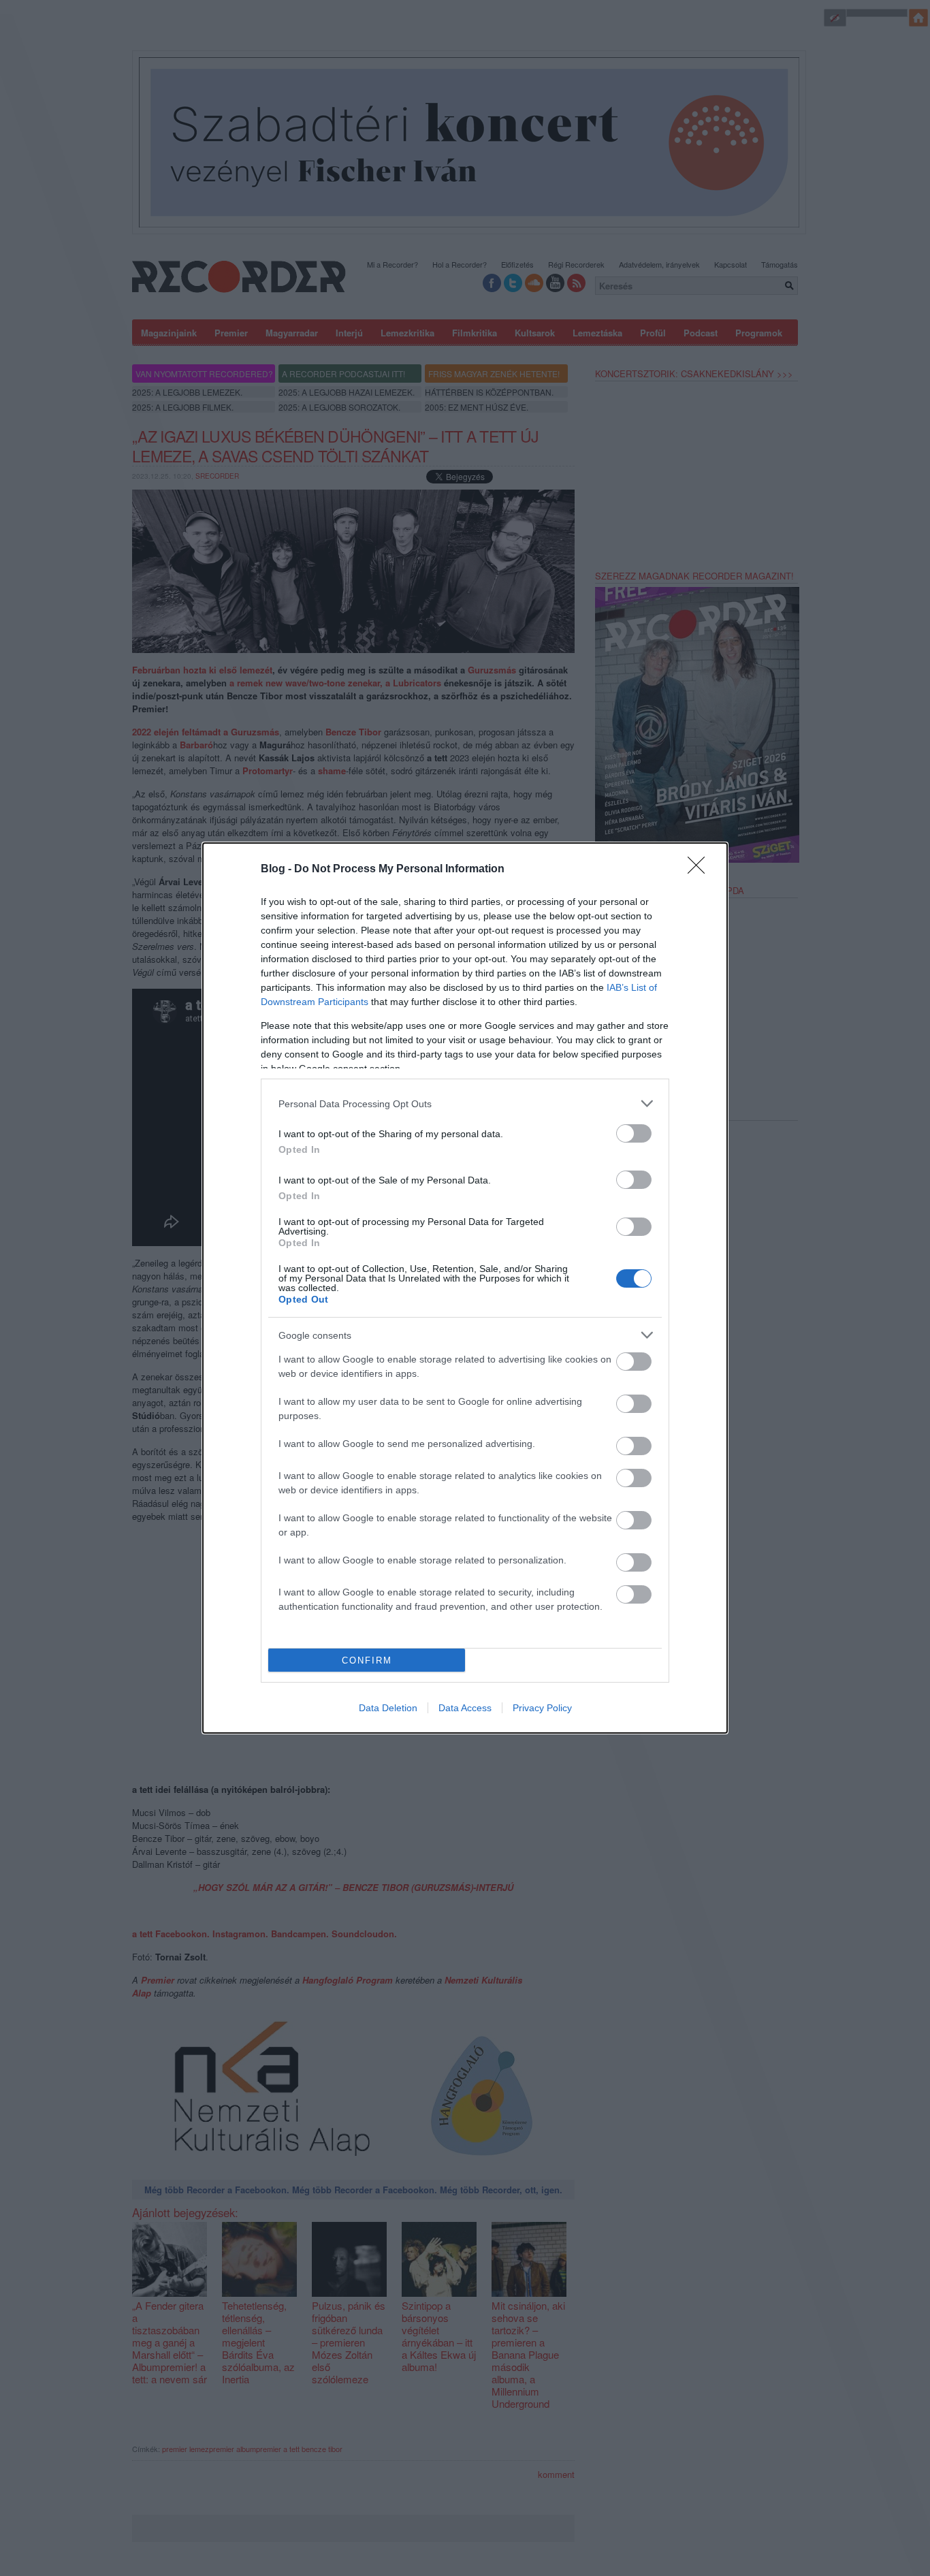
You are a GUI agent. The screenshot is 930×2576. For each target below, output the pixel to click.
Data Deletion (388, 1708)
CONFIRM (367, 1660)
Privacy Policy (542, 1708)
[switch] (634, 1133)
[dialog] (465, 1288)
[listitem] (465, 1103)
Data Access (465, 1708)
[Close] (701, 870)
